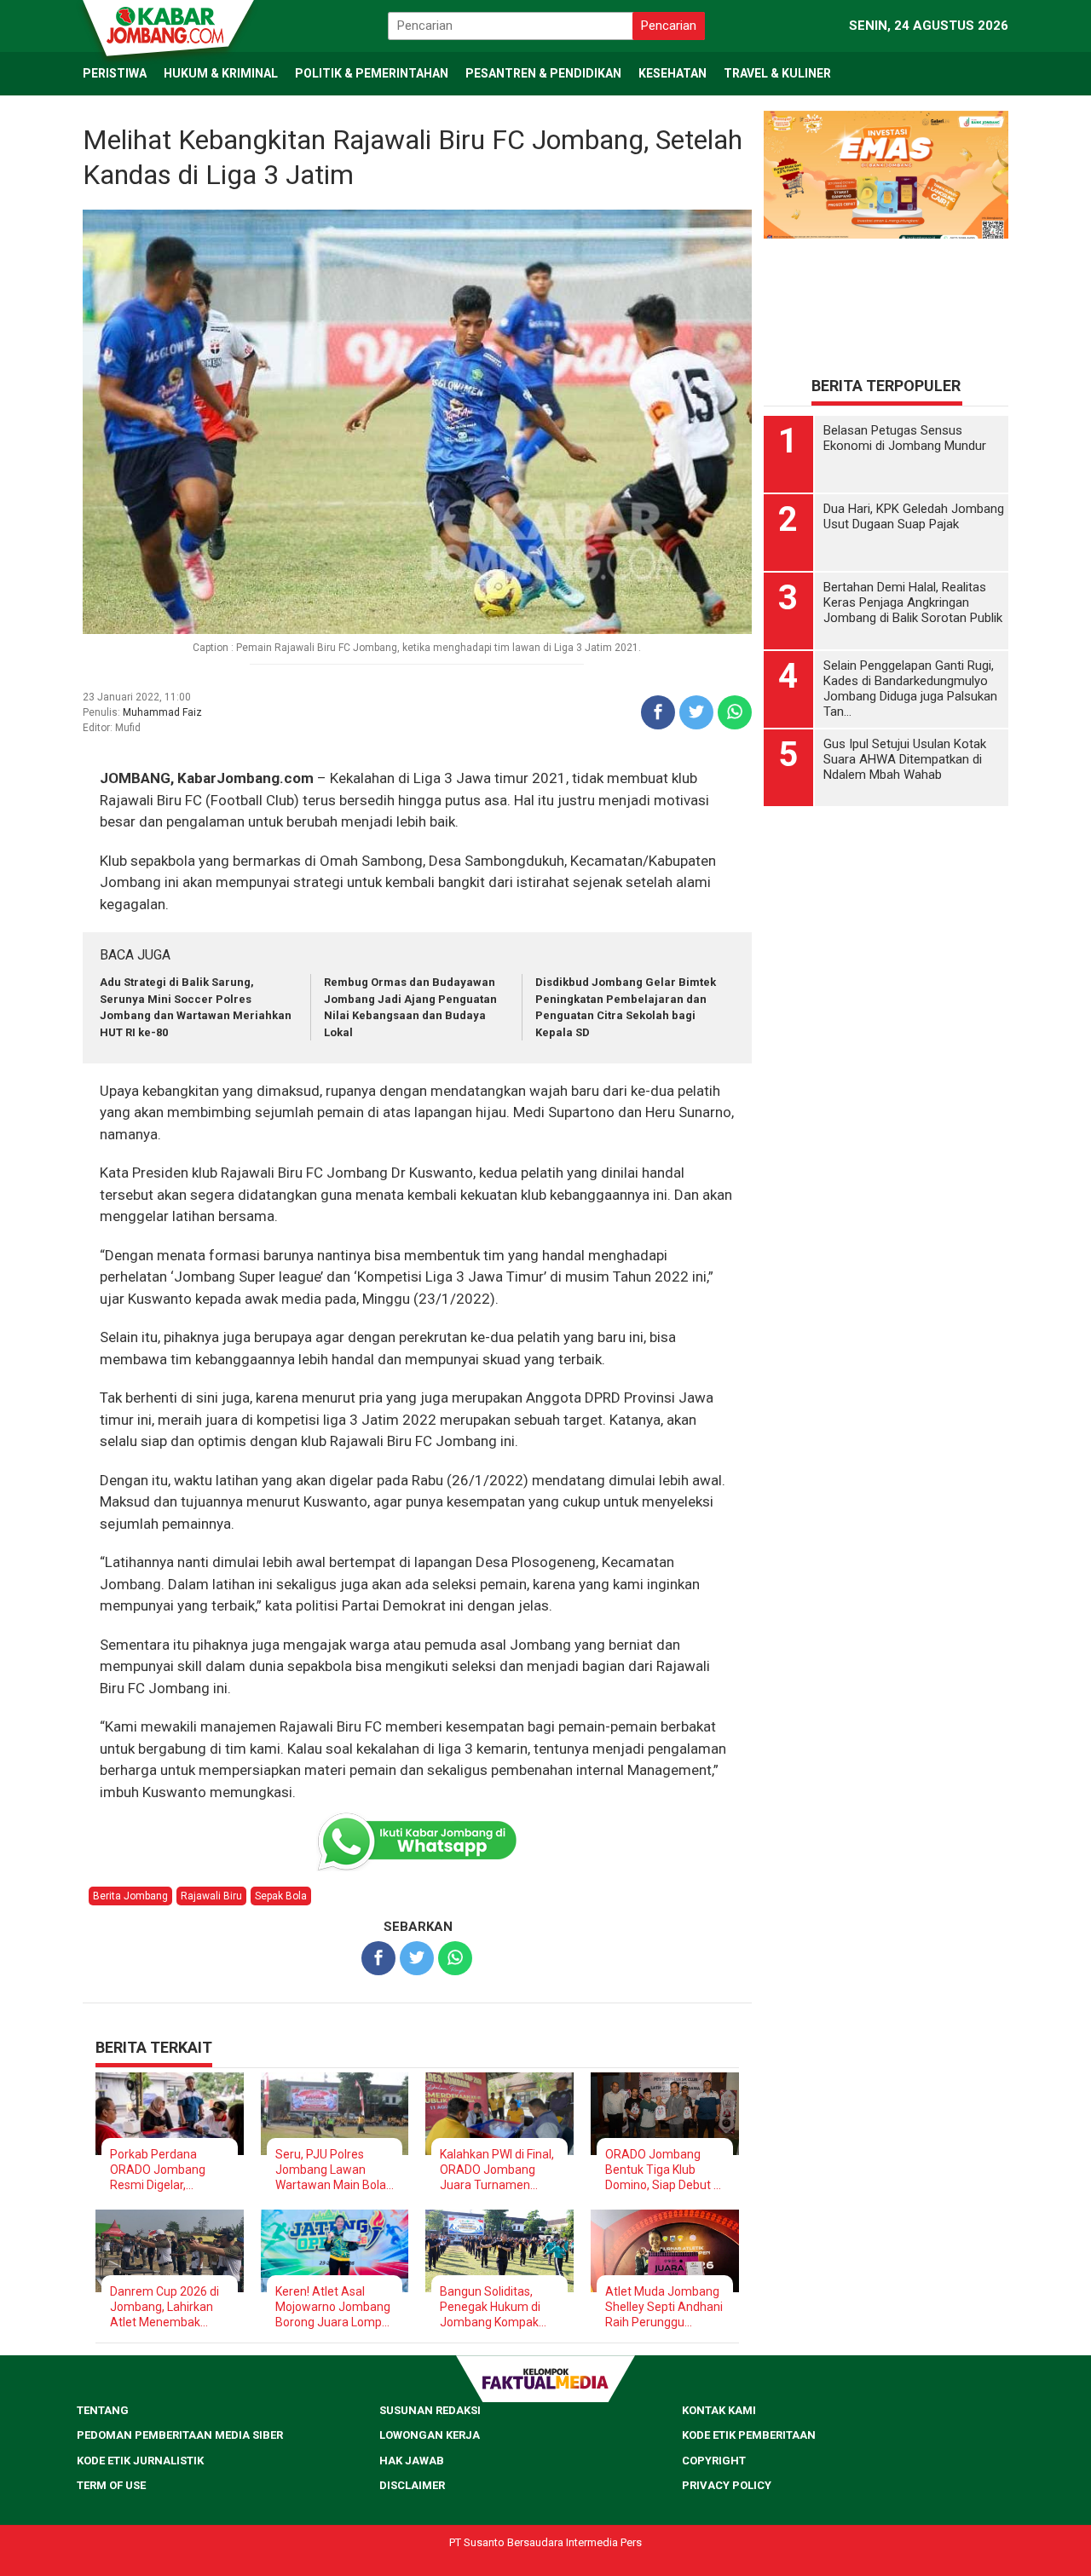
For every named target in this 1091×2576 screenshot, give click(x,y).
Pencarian (669, 26)
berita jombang (130, 1896)
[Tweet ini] (696, 712)
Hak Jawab (412, 2461)
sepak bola (281, 1896)
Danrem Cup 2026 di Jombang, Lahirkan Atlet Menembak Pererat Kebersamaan (165, 2307)
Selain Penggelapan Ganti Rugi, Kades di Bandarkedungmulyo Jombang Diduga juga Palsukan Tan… (910, 689)
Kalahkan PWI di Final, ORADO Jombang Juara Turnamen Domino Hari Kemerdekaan (497, 2170)
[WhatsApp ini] (735, 712)
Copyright (714, 2461)
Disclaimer (412, 2485)
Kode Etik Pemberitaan (749, 2435)
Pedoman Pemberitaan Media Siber (180, 2435)
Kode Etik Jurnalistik (140, 2461)
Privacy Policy (727, 2485)
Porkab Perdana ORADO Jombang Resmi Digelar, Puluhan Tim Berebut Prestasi (167, 2170)
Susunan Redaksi (430, 2410)
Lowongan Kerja (430, 2435)
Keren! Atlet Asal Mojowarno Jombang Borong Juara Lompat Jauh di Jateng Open (334, 2307)
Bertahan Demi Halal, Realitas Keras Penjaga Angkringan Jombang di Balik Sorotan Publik (913, 602)
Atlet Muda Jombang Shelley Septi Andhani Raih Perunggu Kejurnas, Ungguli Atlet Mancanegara (664, 2307)
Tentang (103, 2410)
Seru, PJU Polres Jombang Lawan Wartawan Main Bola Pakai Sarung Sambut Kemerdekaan (334, 2170)
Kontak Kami (719, 2410)
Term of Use (111, 2485)
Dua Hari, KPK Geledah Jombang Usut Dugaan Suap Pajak (914, 516)
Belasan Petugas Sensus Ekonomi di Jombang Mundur (905, 438)
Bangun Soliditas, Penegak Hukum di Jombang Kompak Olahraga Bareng (490, 2307)
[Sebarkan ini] (658, 712)
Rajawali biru (211, 1896)
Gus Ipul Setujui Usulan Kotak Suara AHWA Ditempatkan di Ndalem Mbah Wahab (905, 759)
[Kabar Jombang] (167, 24)
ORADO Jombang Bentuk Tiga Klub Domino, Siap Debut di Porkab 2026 (664, 2170)
